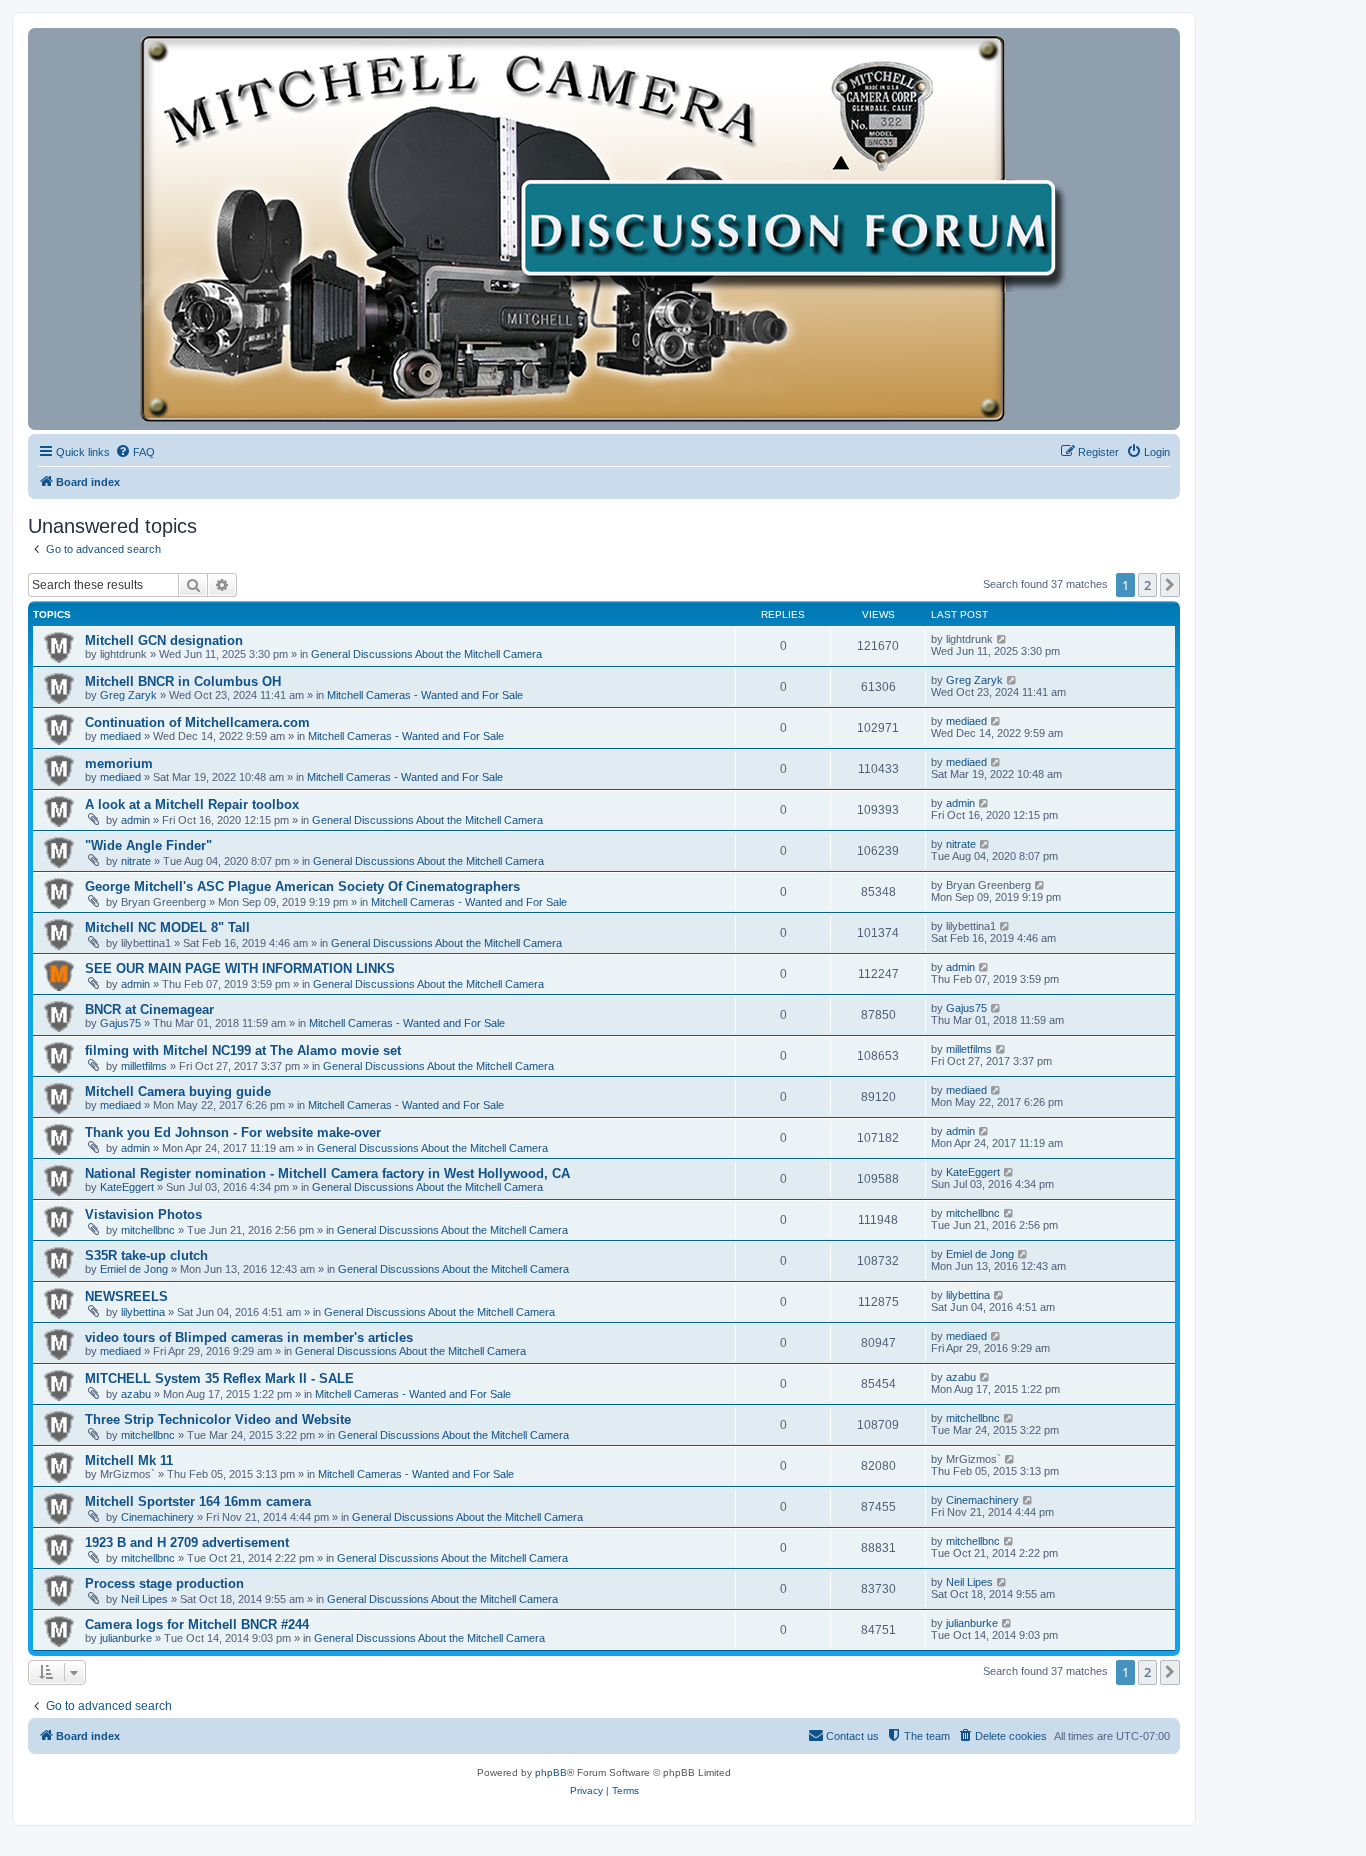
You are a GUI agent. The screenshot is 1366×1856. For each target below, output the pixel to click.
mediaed (120, 736)
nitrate (136, 861)
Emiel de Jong (134, 1269)
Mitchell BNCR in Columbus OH (183, 681)
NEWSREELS (126, 1296)
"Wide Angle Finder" (148, 845)
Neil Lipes (144, 1599)
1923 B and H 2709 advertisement (187, 1542)
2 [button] (1147, 585)
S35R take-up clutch (146, 1255)
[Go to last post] (1002, 639)
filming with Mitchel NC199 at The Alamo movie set (243, 1050)
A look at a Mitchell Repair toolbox (192, 804)
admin (135, 820)
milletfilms (144, 1066)
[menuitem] (135, 452)
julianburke (126, 1638)
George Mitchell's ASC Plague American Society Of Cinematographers (302, 886)
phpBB (551, 1772)
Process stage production (164, 1583)
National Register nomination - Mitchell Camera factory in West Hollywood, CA (327, 1173)
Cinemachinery (157, 1517)
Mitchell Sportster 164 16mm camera (198, 1501)
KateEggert (127, 1187)
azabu (136, 1394)
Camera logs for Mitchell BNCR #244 (197, 1624)
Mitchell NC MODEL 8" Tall (167, 927)
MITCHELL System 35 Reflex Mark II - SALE (219, 1378)
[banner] (604, 229)
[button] (1170, 585)
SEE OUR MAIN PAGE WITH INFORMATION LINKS (240, 968)
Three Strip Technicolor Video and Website (218, 1419)
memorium (119, 763)
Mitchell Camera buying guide (178, 1091)
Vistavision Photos (143, 1214)
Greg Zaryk (128, 695)
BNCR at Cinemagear (149, 1009)
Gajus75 (120, 1023)
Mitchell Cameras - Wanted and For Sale (425, 695)
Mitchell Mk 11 (129, 1460)
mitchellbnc (148, 1230)
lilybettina (143, 1312)
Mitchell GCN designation (164, 640)
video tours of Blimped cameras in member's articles (249, 1337)
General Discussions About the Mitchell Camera (426, 654)
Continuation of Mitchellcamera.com (197, 722)
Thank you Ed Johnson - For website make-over (233, 1132)
